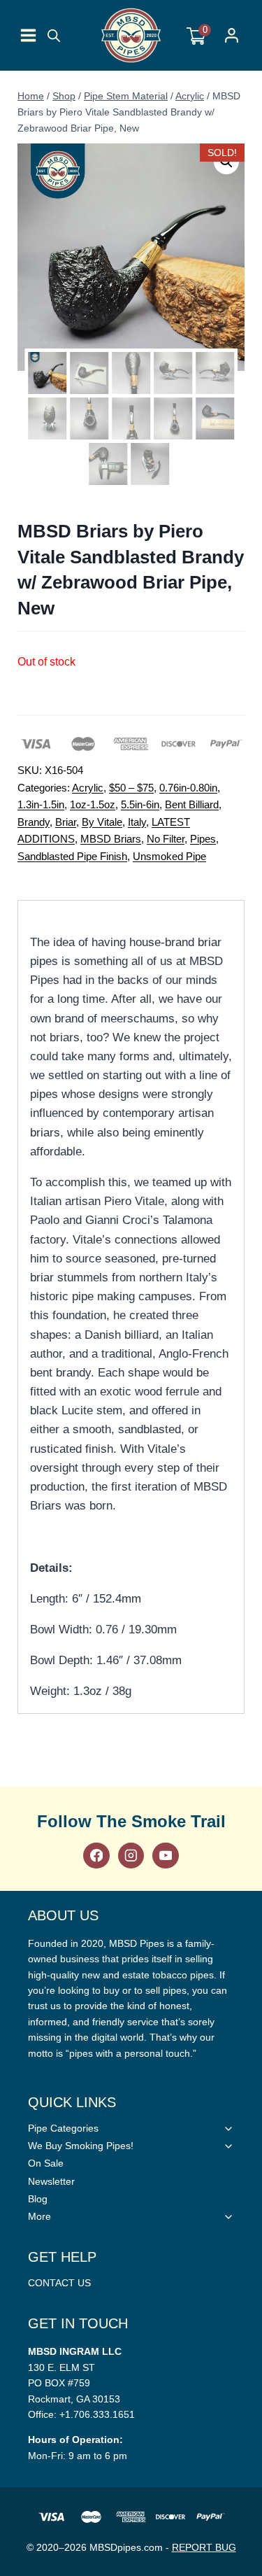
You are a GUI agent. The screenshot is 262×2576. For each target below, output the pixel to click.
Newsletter (51, 2181)
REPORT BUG (204, 2547)
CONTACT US (59, 2283)
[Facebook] (96, 1856)
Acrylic (88, 788)
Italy (137, 822)
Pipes (203, 839)
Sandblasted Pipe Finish (72, 856)
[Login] (232, 35)
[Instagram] (131, 1856)
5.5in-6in (140, 804)
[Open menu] (28, 35)
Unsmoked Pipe (169, 856)
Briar (66, 822)
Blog (38, 2199)
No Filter (166, 839)
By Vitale (102, 822)
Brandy (34, 822)
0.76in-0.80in (188, 788)
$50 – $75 (131, 788)
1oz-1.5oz (93, 804)
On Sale (46, 2163)
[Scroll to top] (248, 1819)
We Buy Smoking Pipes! (81, 2146)
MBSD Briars (111, 839)
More (39, 2216)
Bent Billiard (192, 804)
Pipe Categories (63, 2128)
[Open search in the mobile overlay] (54, 36)
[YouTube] (165, 1856)
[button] (226, 162)
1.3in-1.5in (41, 804)
